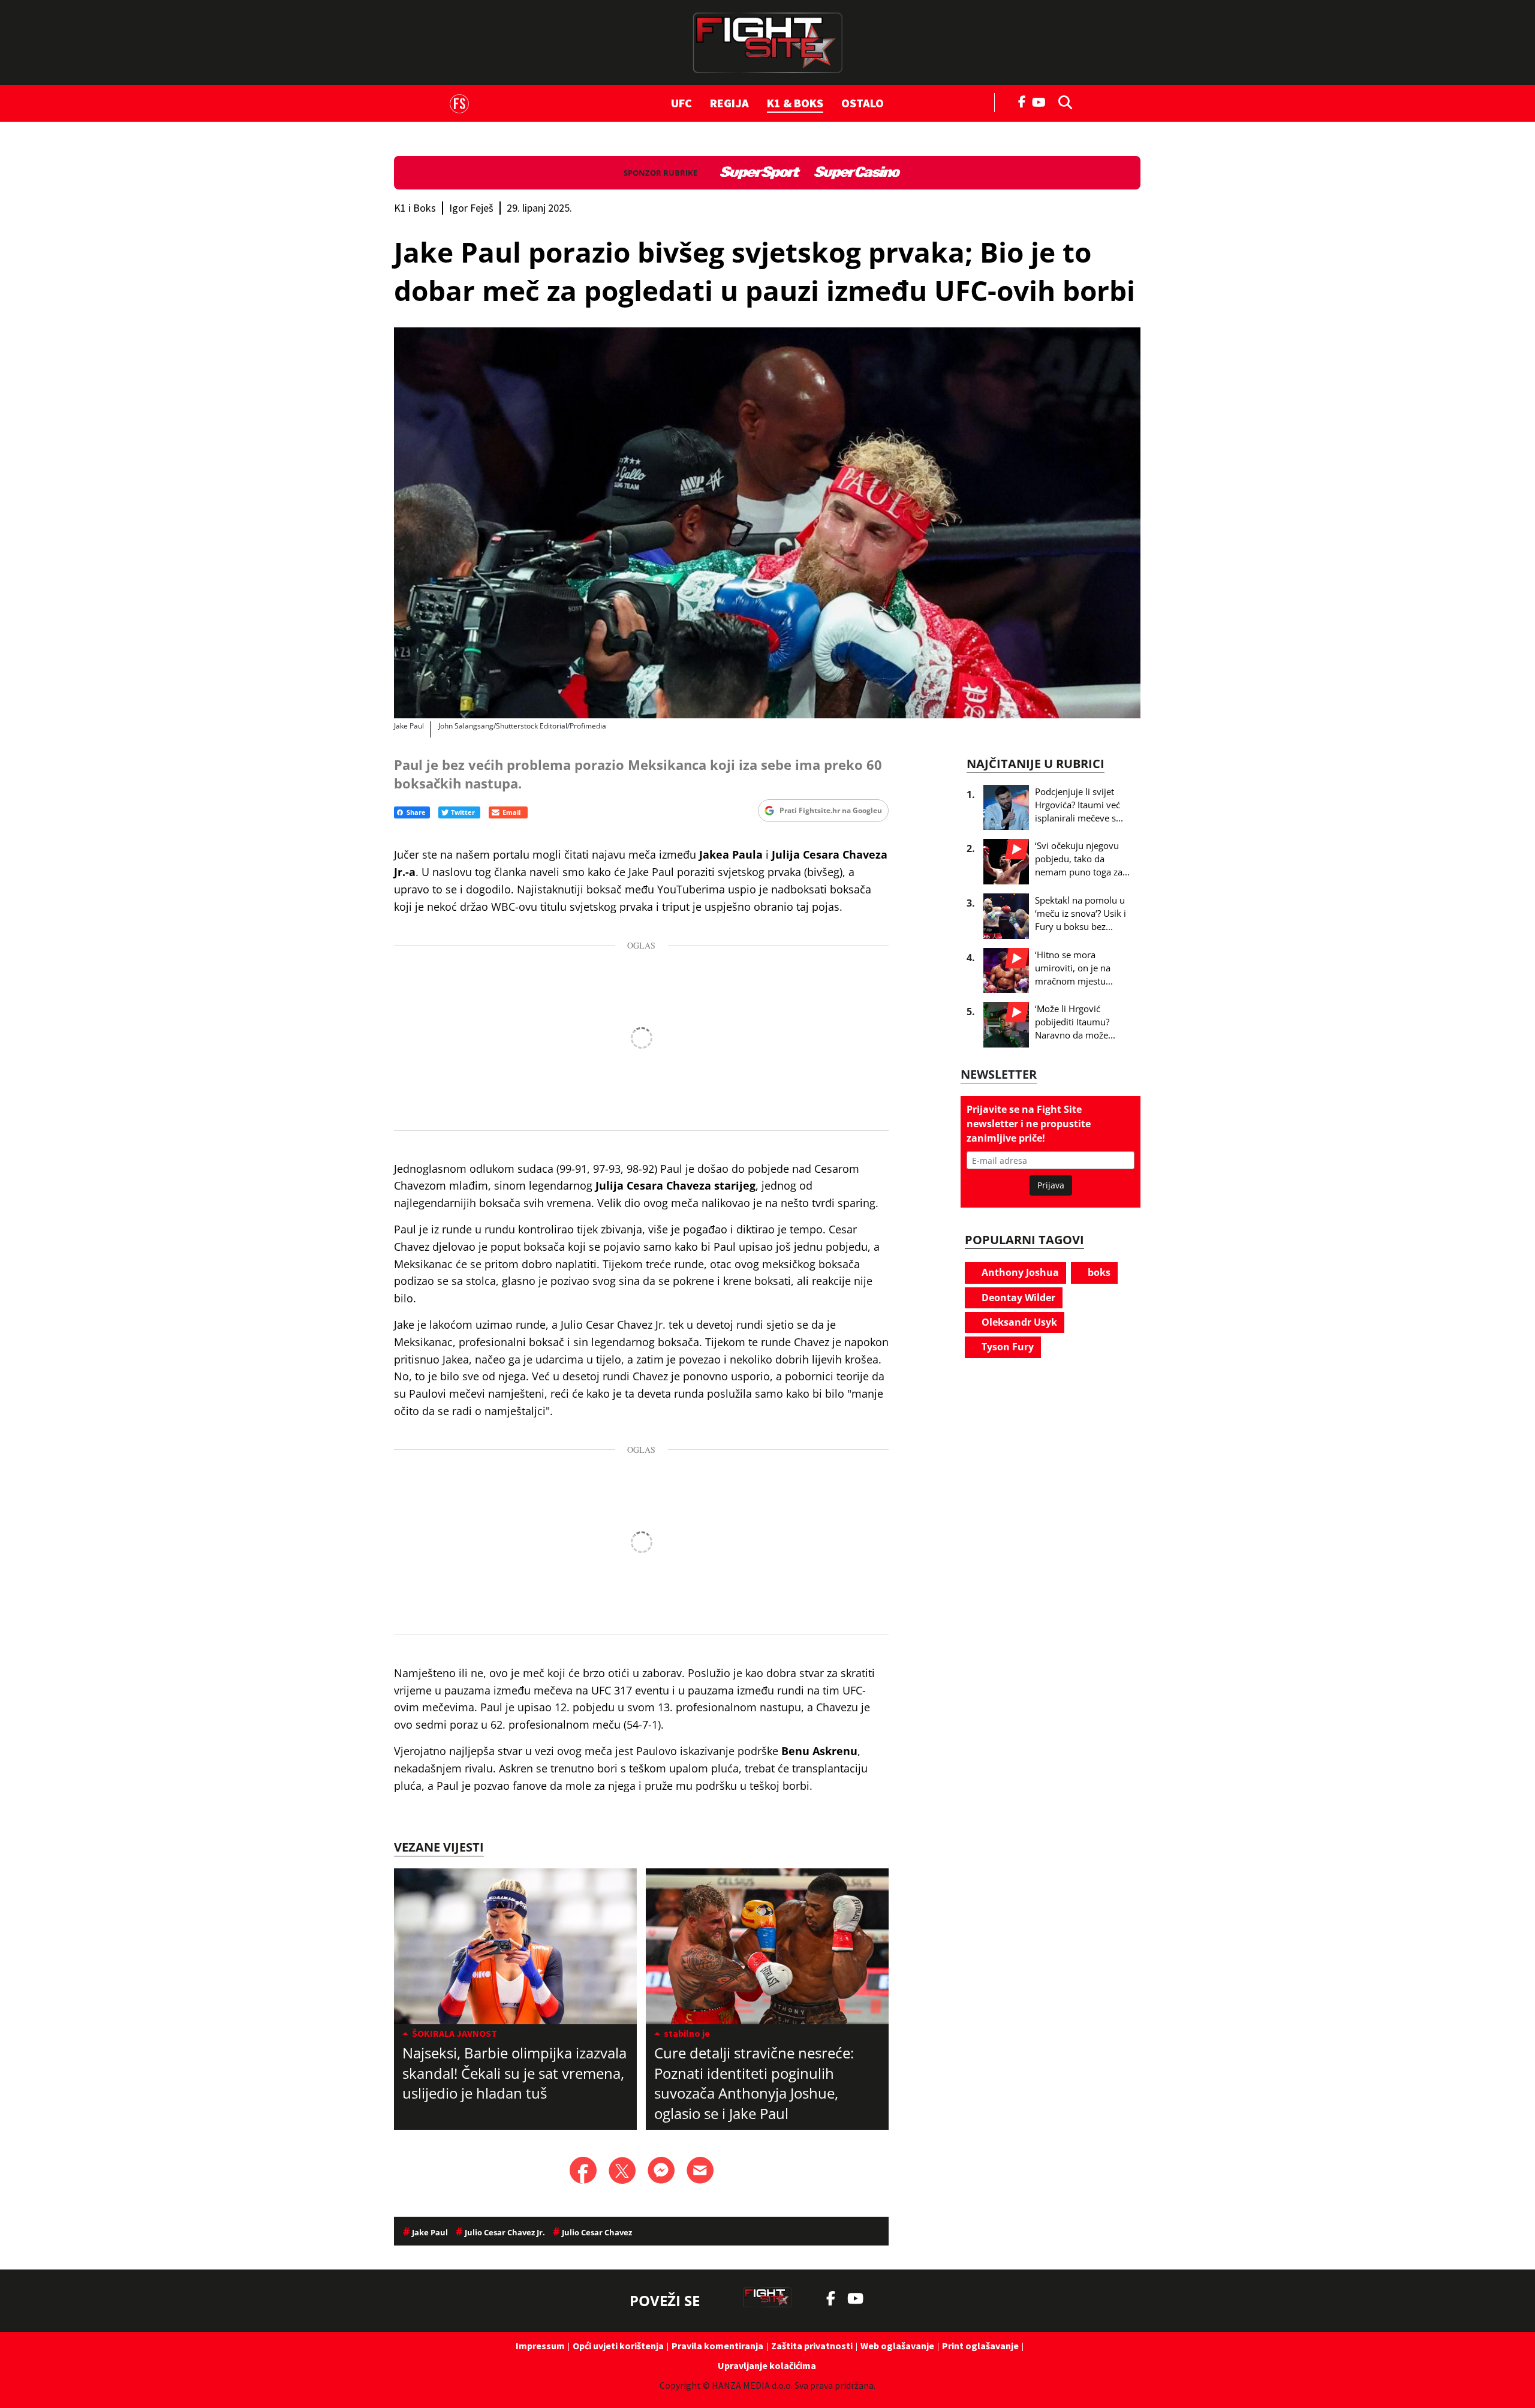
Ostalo (863, 103)
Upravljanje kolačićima (767, 2365)
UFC (681, 103)
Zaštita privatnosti (812, 2346)
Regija (729, 103)
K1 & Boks (795, 103)
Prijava (1051, 1185)
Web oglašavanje (897, 2346)
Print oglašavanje (980, 2346)
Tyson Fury (1006, 1347)
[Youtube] (1042, 101)
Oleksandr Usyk (1018, 1322)
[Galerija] (767, 523)
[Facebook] (1022, 101)
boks (1098, 1272)
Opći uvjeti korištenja (618, 2346)
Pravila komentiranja (717, 2346)
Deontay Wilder (1017, 1298)
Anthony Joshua (1019, 1272)
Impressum (540, 2346)
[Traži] (1062, 101)
